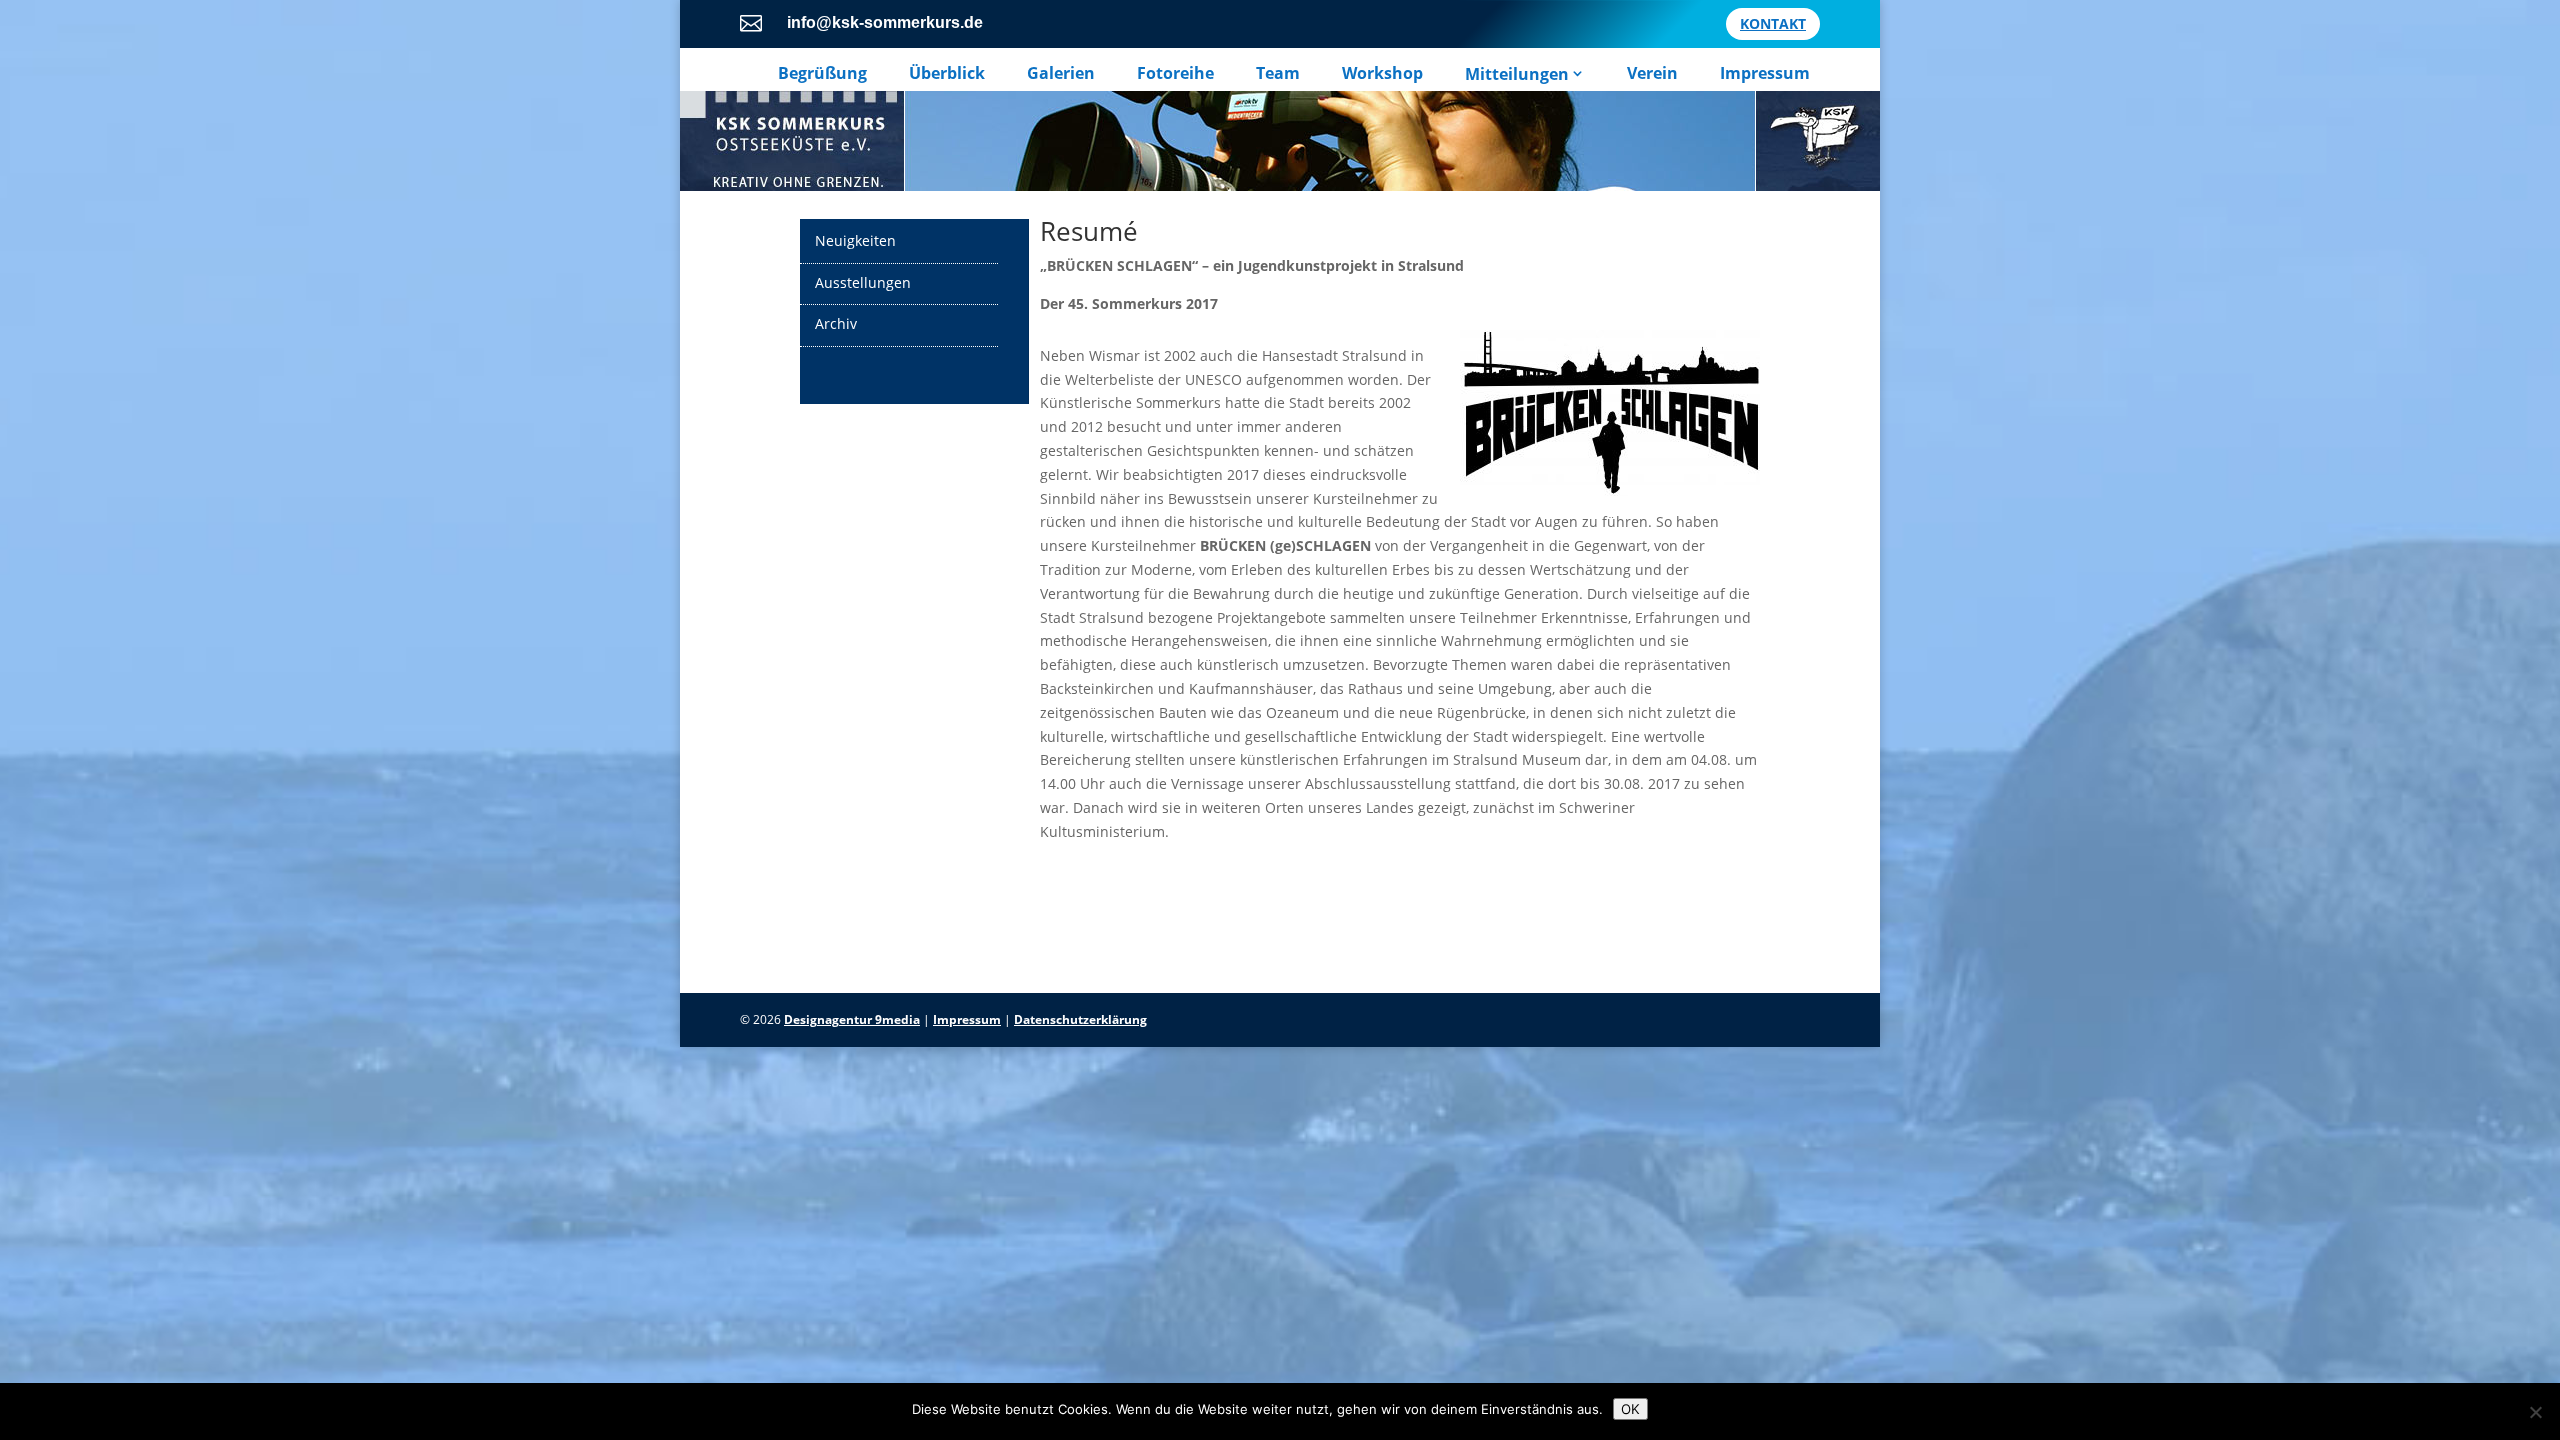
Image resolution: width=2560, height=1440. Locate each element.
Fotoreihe (1175, 73)
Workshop (1382, 73)
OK (1630, 1409)
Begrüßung (822, 73)
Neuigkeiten (855, 240)
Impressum (1765, 73)
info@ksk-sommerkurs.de (885, 22)
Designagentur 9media (852, 1019)
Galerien (1061, 73)
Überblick (947, 73)
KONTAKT (1773, 23)
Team (1278, 73)
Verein (1652, 73)
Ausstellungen (863, 282)
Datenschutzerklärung (1080, 1019)
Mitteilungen (1517, 73)
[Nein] (2535, 1412)
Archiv (836, 323)
